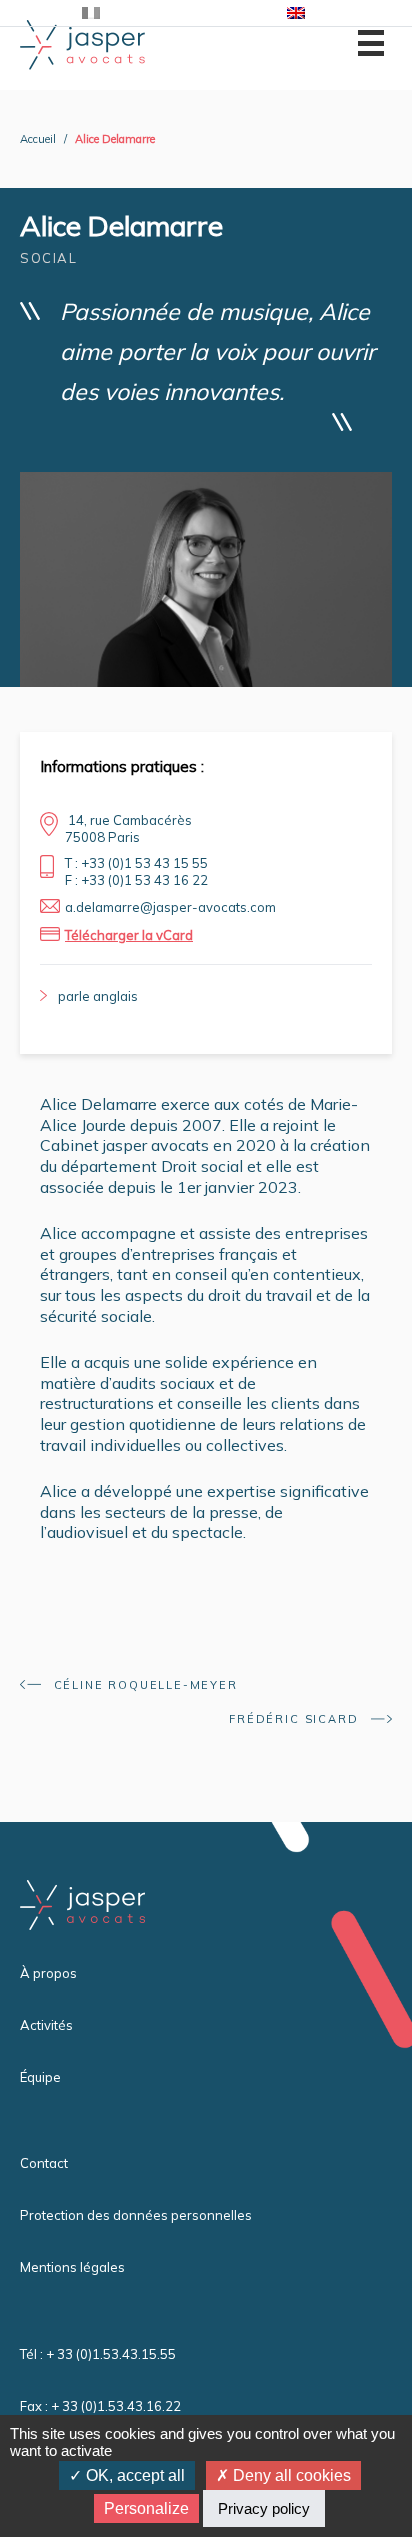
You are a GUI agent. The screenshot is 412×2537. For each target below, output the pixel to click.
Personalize (146, 2508)
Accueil (38, 139)
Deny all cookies (290, 2475)
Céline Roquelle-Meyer (143, 1685)
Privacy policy (264, 2508)
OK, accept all (133, 2475)
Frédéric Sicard (296, 1719)
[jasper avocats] (82, 43)
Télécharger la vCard (129, 935)
